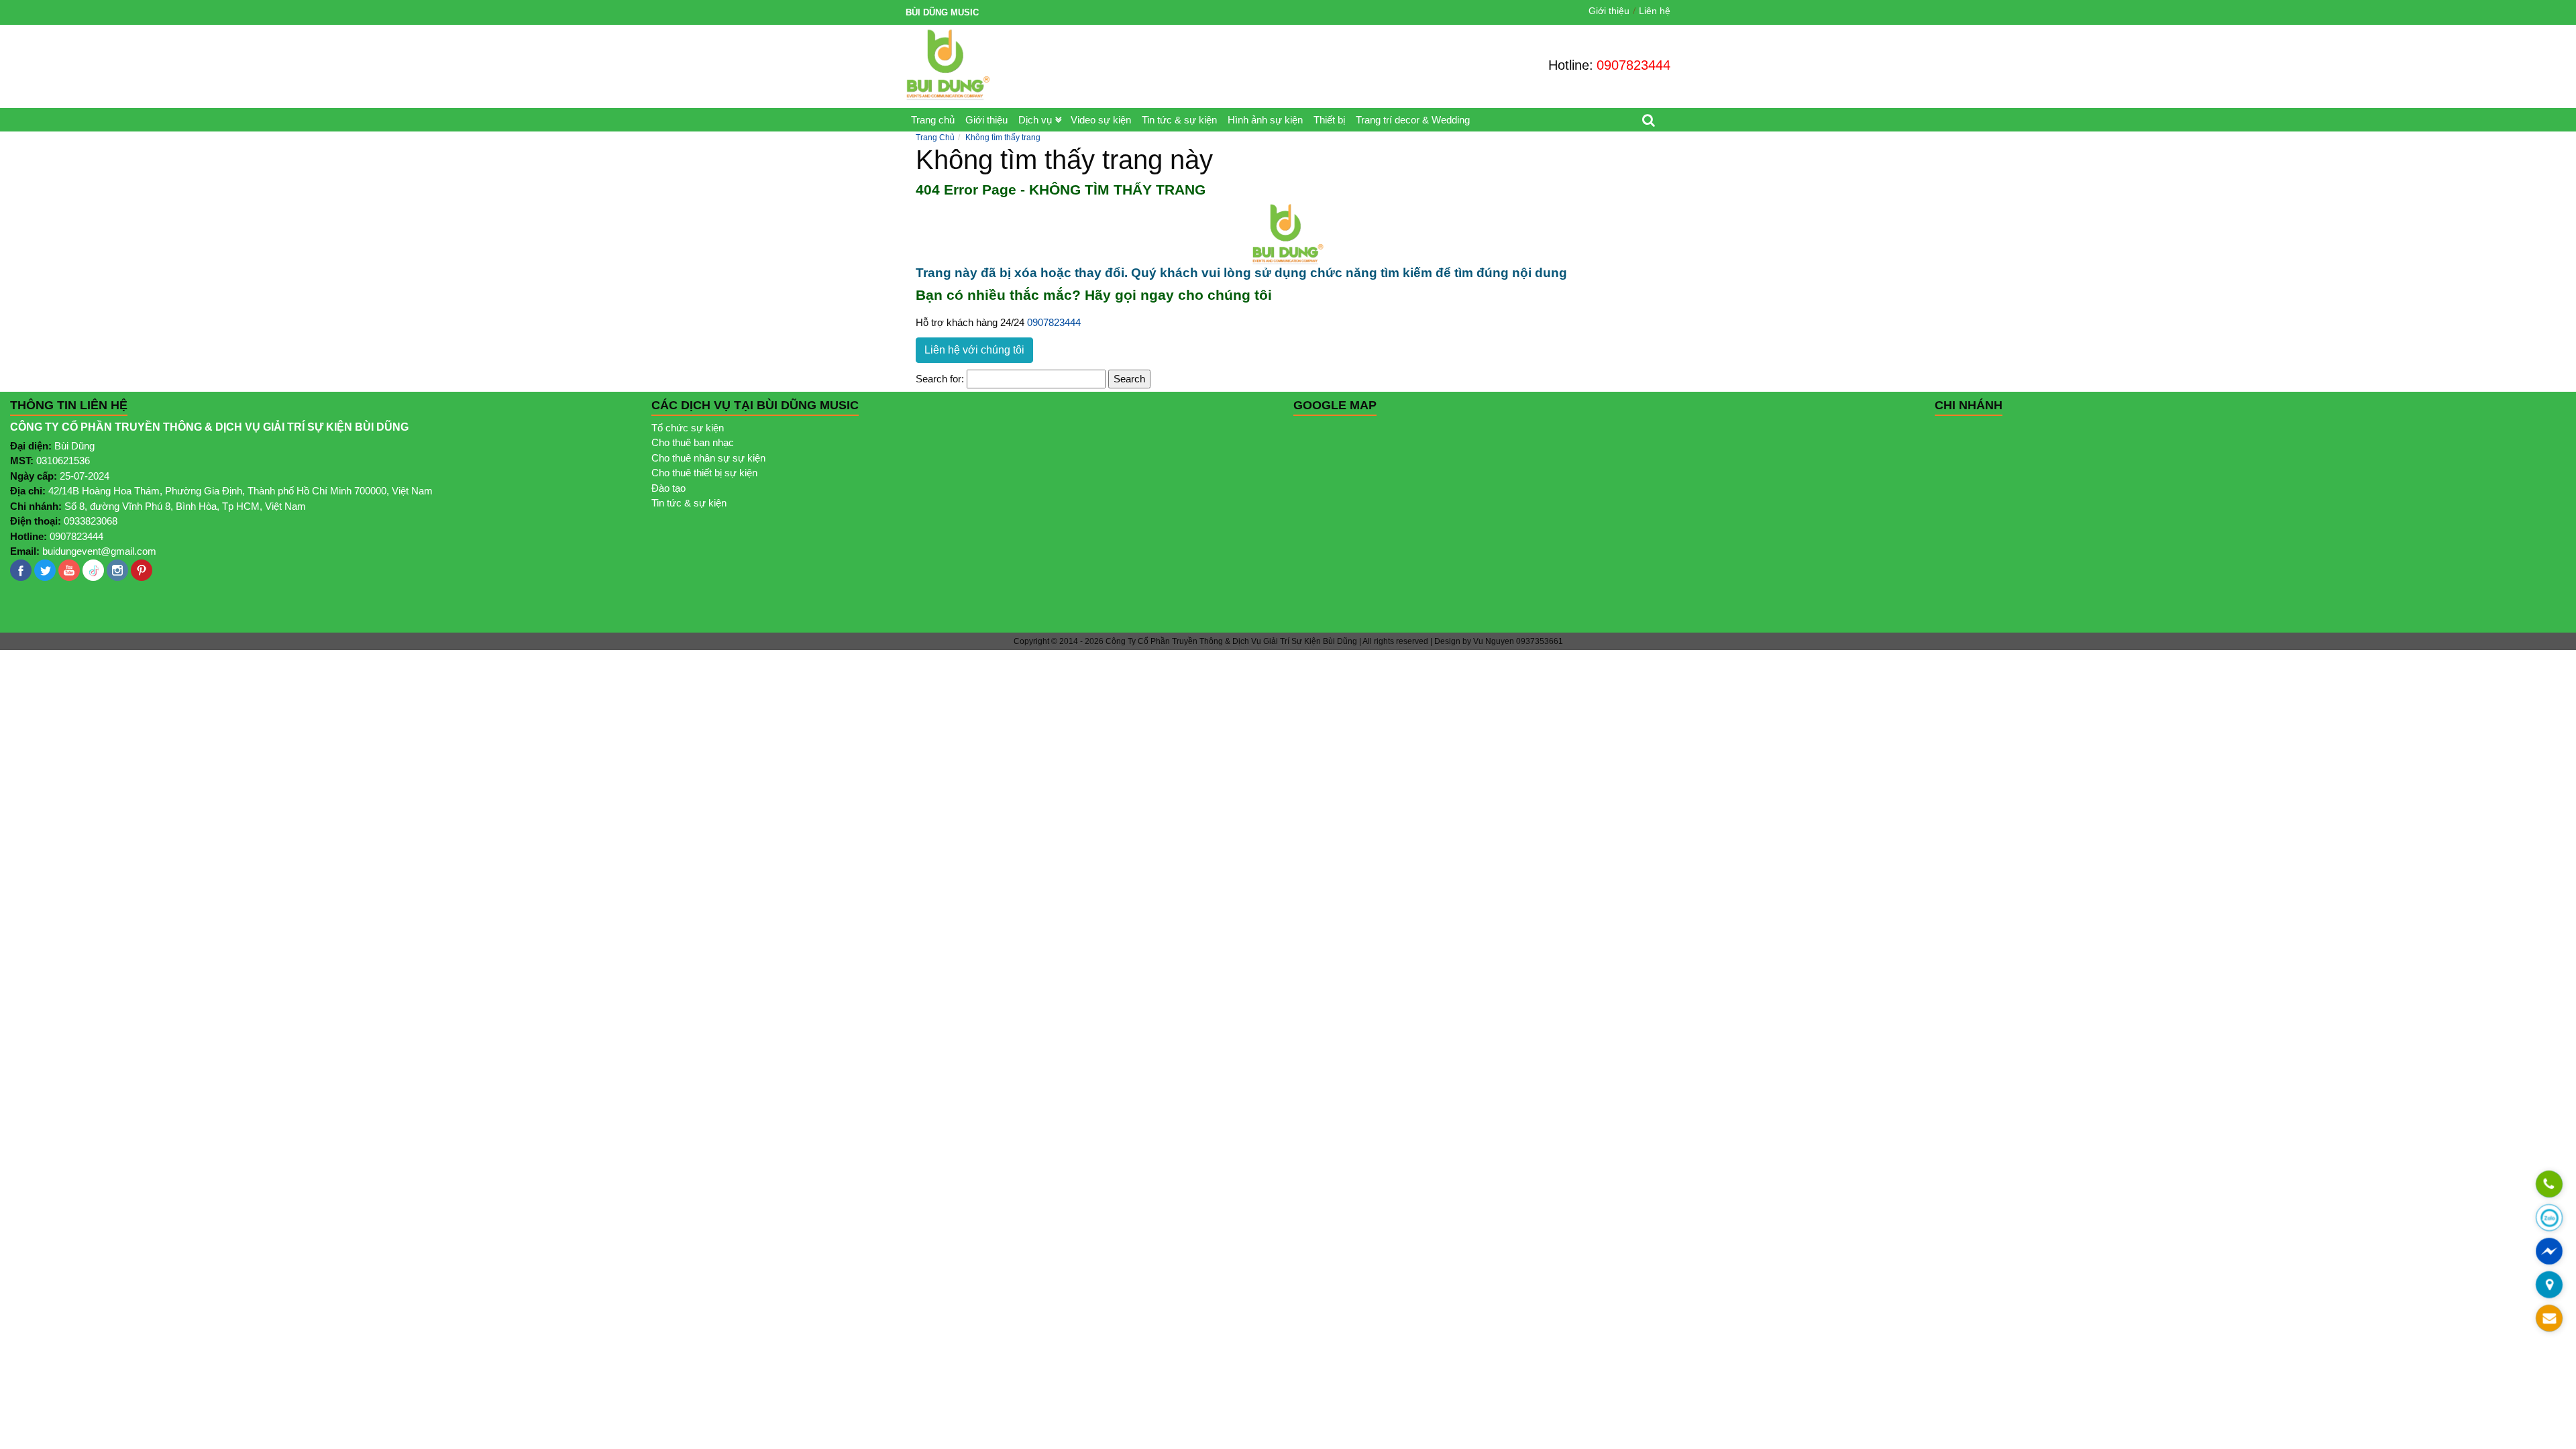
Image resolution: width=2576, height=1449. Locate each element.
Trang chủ (933, 120)
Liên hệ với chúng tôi (974, 350)
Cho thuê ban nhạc (693, 442)
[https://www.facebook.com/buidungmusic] (21, 570)
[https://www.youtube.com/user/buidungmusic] (69, 570)
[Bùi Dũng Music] (948, 65)
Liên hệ (1655, 11)
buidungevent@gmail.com (99, 551)
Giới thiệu (1609, 11)
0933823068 (91, 521)
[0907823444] (2549, 1185)
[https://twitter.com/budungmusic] (45, 570)
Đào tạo (668, 488)
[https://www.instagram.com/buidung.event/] (117, 570)
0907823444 (1633, 65)
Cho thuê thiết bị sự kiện (704, 473)
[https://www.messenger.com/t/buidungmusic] (2549, 1259)
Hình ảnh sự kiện (1265, 120)
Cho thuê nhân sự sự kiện (708, 458)
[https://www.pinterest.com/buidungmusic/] (142, 570)
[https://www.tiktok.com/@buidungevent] (93, 570)
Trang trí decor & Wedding (1413, 120)
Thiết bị (1329, 120)
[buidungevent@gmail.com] (2549, 1319)
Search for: (940, 379)
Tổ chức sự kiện (688, 428)
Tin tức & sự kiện (1179, 120)
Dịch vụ (1035, 120)
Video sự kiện (1101, 120)
